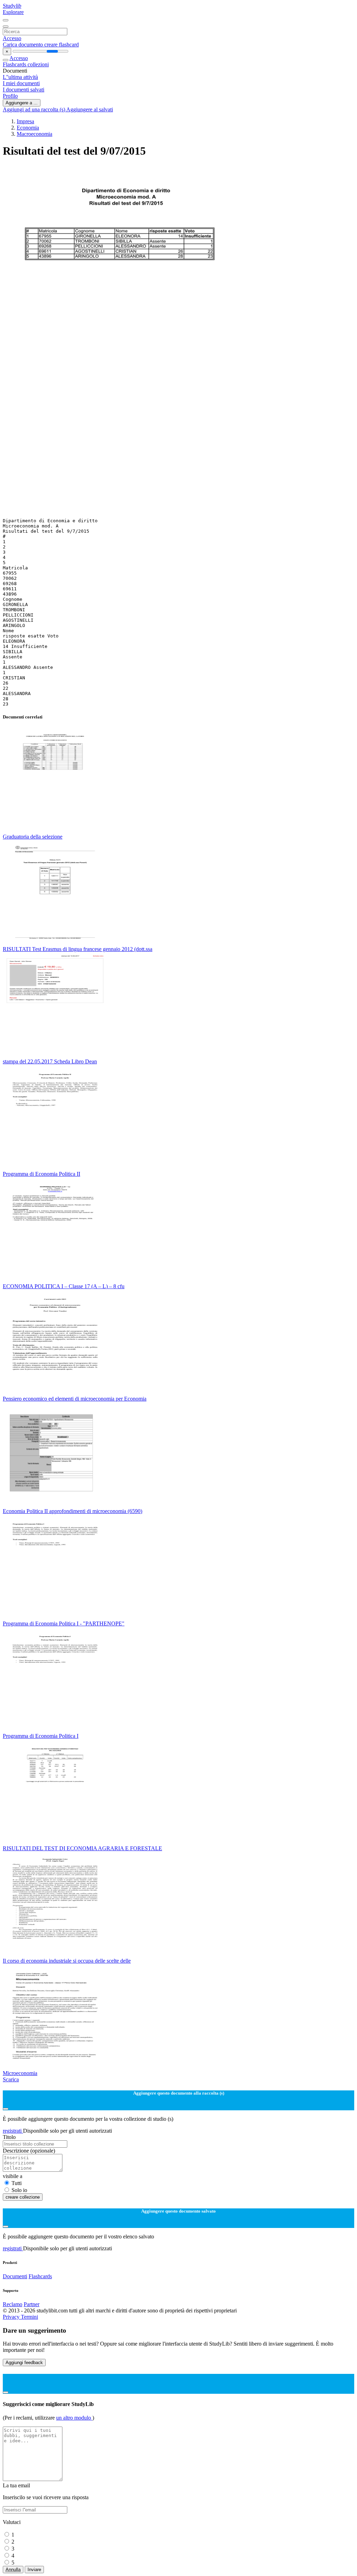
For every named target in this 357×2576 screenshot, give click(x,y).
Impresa (25, 121)
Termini (29, 2317)
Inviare (34, 2570)
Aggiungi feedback (24, 2363)
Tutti (17, 2183)
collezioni (38, 64)
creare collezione (23, 2197)
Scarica (11, 2079)
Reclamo (13, 2304)
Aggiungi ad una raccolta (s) (35, 109)
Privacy (12, 2317)
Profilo (10, 96)
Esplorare (13, 12)
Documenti (15, 2276)
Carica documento (24, 45)
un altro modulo (74, 2418)
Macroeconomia (35, 134)
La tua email (16, 2485)
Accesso (12, 38)
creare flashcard (62, 45)
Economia (28, 128)
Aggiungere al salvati (90, 109)
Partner (32, 2304)
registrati (13, 2131)
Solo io (19, 2190)
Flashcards (15, 64)
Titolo (9, 2137)
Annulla (13, 2570)
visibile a (13, 2176)
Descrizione (29, 2151)
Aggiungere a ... (22, 103)
